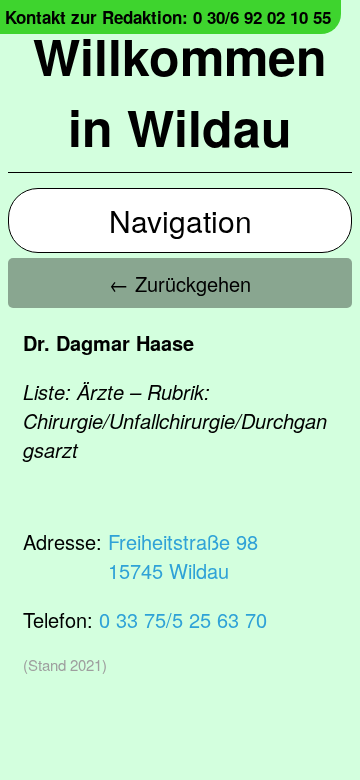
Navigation (180, 220)
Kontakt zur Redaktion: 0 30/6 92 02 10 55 (168, 17)
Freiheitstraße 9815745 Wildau (183, 556)
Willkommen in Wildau (180, 91)
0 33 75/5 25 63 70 (183, 619)
